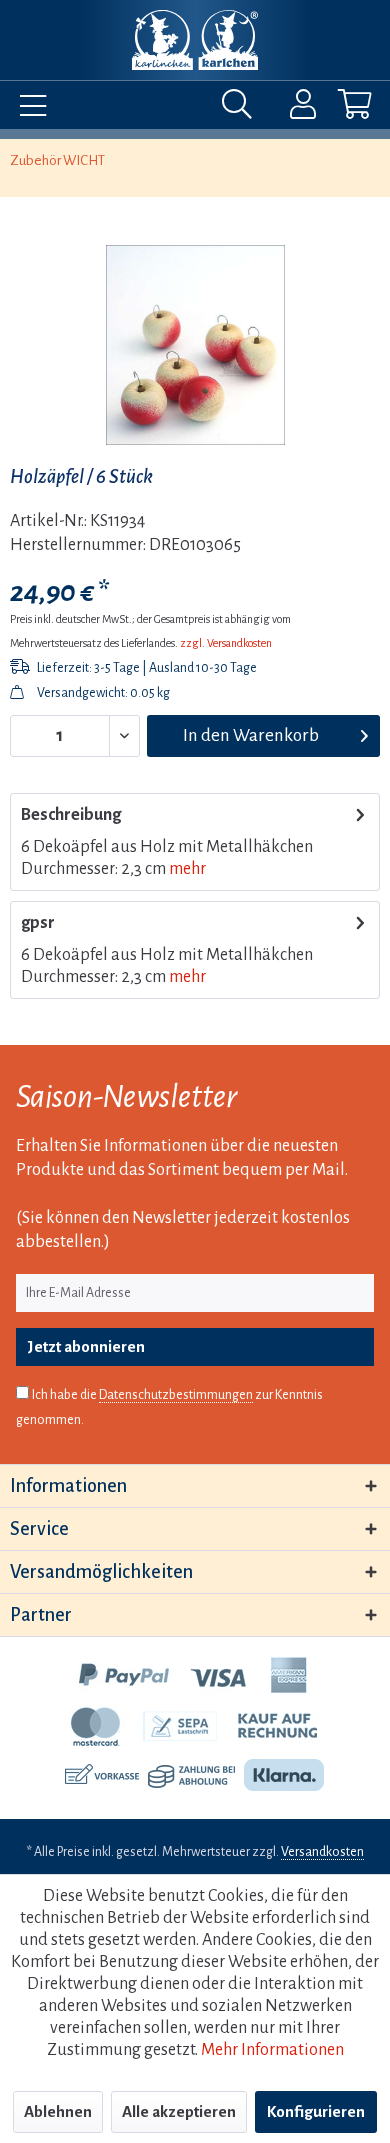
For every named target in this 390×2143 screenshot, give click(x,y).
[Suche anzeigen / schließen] (242, 109)
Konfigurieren (316, 2111)
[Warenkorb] (338, 109)
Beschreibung (71, 815)
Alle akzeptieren (179, 2111)
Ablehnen (58, 2111)
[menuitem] (28, 109)
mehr (187, 869)
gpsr (38, 923)
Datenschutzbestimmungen (176, 1395)
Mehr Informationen (272, 2050)
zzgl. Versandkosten (226, 643)
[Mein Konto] (290, 109)
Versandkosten (322, 1852)
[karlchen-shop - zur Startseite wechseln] (194, 40)
